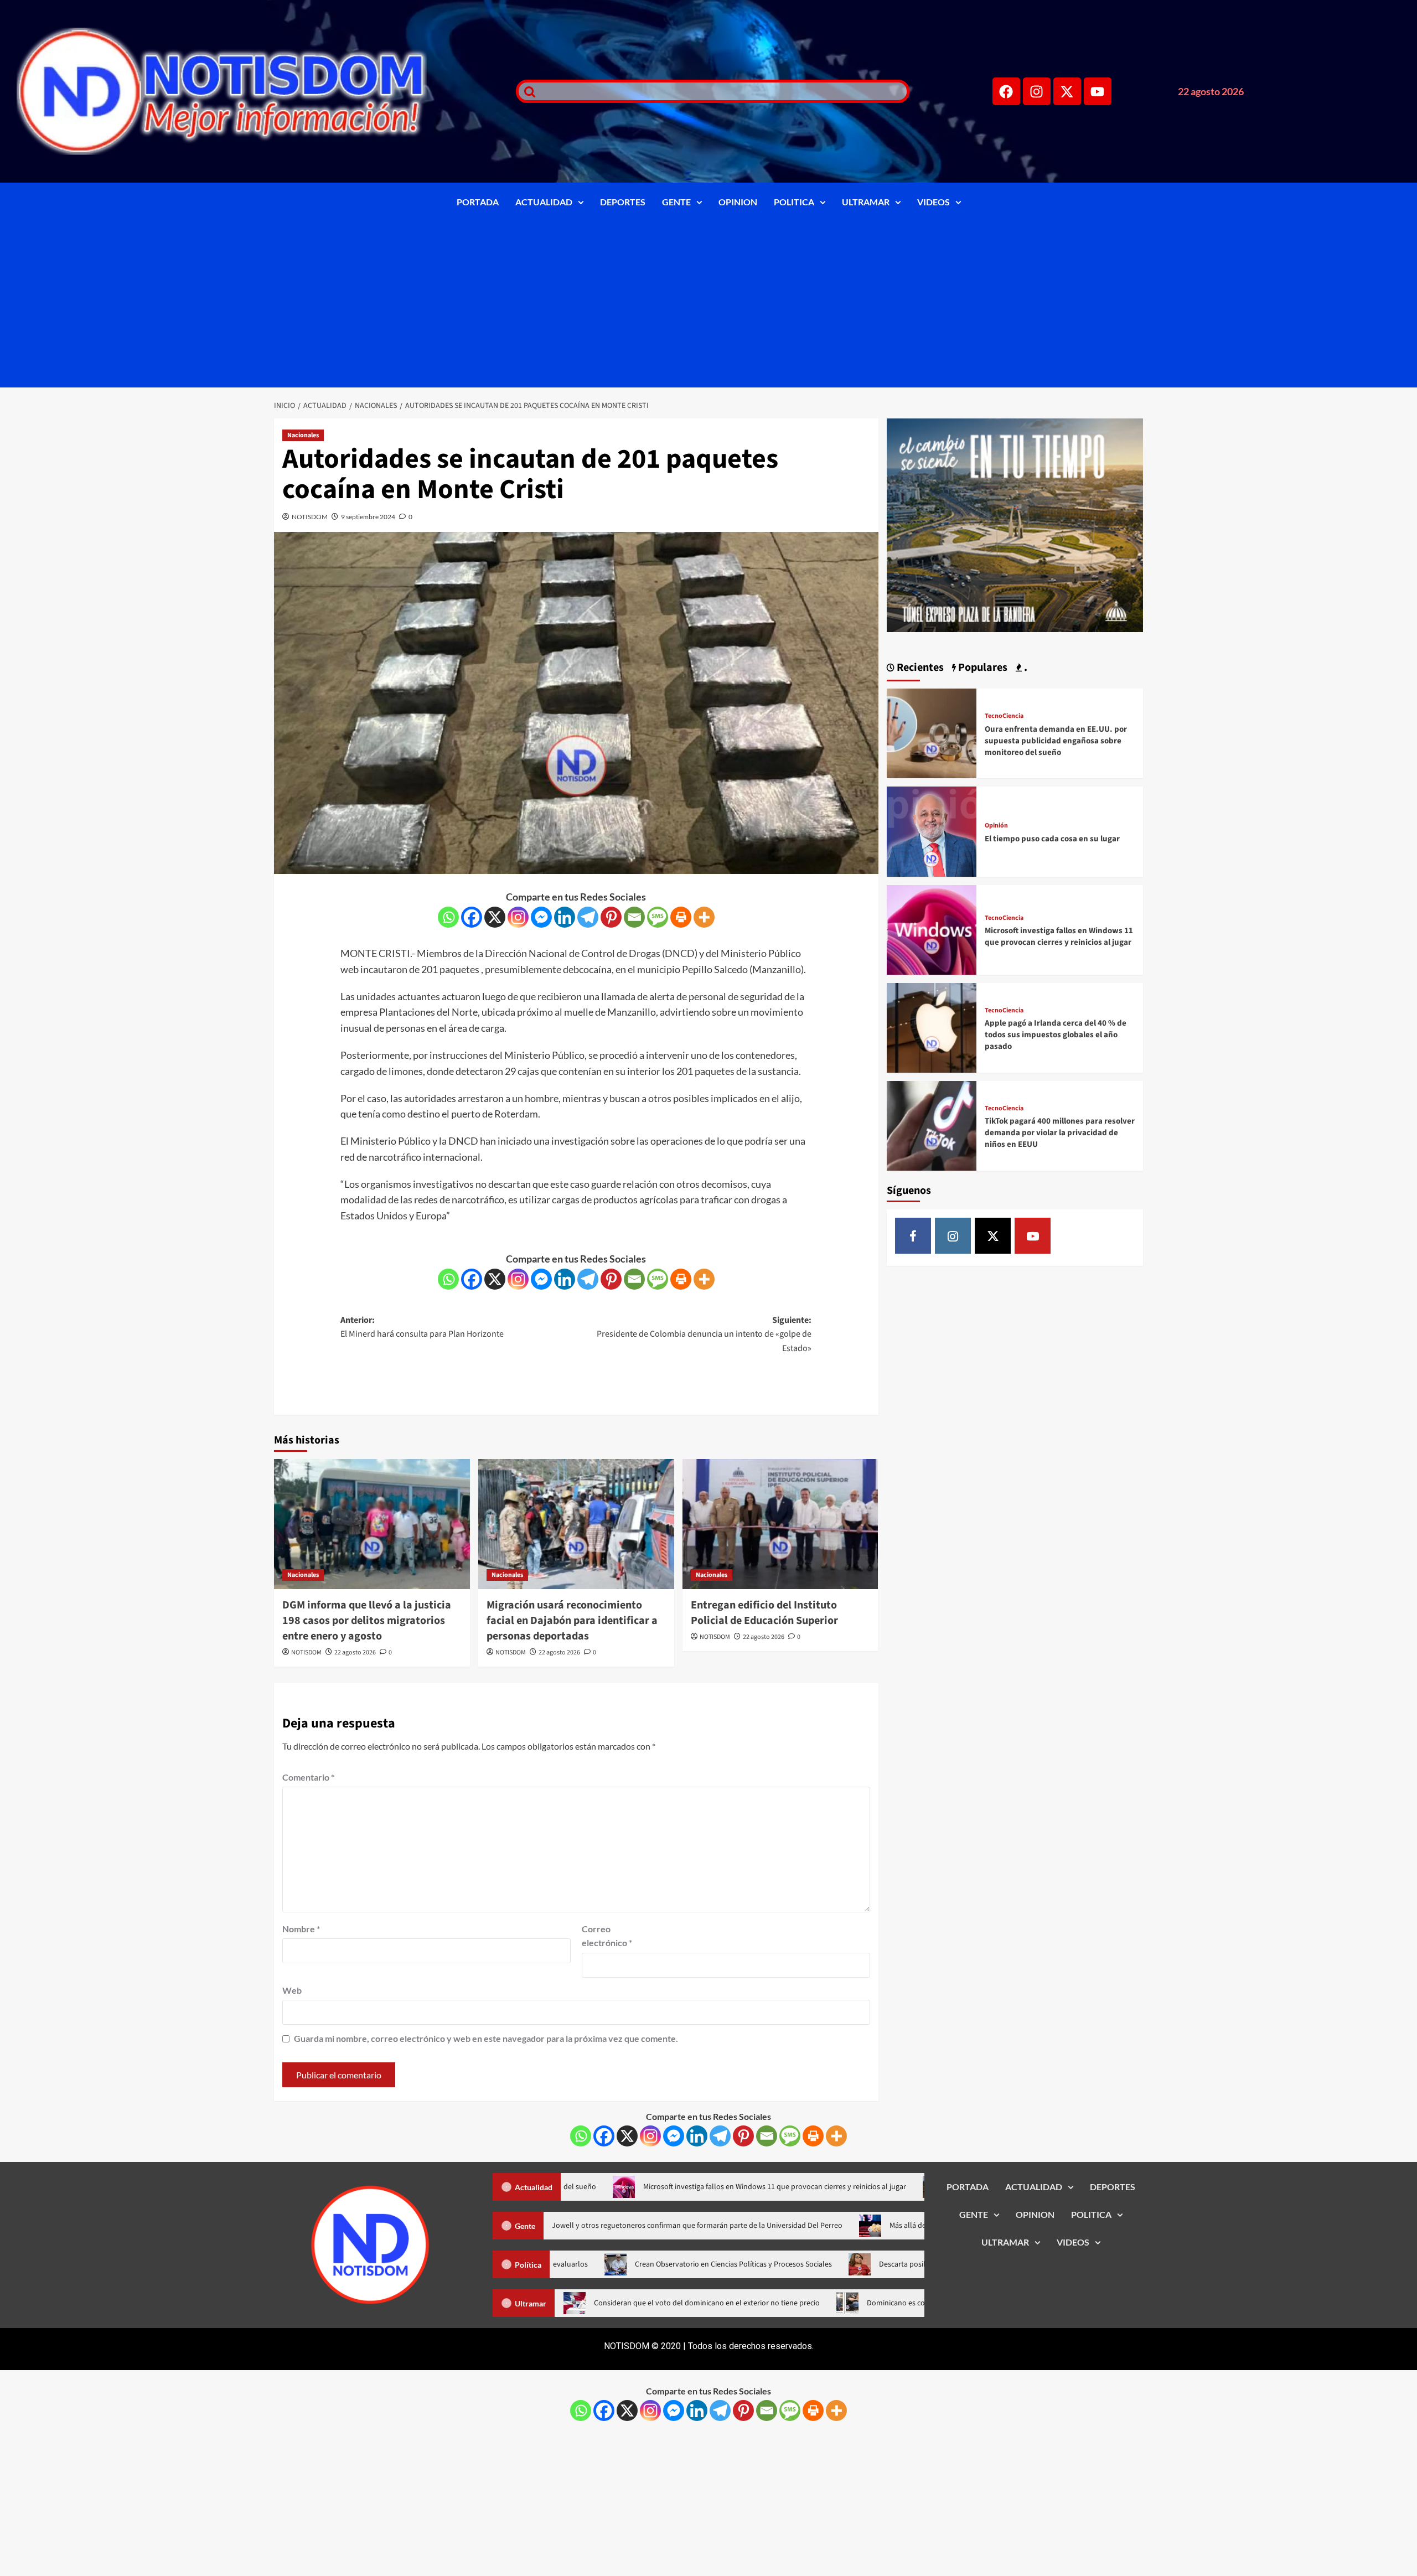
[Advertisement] (708, 304)
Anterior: (422, 1327)
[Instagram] (1037, 91)
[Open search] (527, 91)
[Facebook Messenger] (541, 917)
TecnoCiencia (1004, 716)
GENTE (676, 202)
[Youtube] (1098, 91)
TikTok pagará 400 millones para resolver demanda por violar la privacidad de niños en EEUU (1060, 1133)
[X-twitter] (1067, 91)
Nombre (301, 1929)
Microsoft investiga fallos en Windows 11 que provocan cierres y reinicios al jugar (1059, 937)
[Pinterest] (611, 917)
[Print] (681, 917)
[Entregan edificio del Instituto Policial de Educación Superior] (780, 1524)
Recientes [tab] (919, 668)
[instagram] (953, 1236)
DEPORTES (623, 202)
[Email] (634, 917)
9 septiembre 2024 (368, 517)
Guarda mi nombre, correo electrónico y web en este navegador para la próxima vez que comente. (486, 2038)
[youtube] (1033, 1236)
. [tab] (1025, 668)
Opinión (996, 826)
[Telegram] (588, 917)
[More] (704, 917)
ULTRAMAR (866, 202)
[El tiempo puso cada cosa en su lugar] (932, 831)
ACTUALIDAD (544, 202)
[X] (495, 917)
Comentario (308, 1777)
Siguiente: (704, 1334)
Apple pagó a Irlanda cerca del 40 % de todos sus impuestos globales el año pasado (1056, 1035)
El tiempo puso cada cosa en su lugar (1052, 839)
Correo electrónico (607, 1936)
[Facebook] (1006, 91)
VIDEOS (934, 202)
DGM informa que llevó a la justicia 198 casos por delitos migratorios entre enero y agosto (367, 1621)
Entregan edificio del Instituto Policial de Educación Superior (764, 1613)
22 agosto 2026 (355, 1652)
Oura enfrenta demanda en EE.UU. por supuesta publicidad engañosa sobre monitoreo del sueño (1056, 741)
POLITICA (794, 202)
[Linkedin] (565, 917)
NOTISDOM (310, 517)
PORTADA (478, 202)
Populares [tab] (982, 668)
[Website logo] (252, 91)
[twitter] (993, 1236)
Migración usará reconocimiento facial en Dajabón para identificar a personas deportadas (572, 1621)
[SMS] (658, 917)
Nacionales (303, 435)
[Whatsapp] (448, 917)
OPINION (738, 202)
